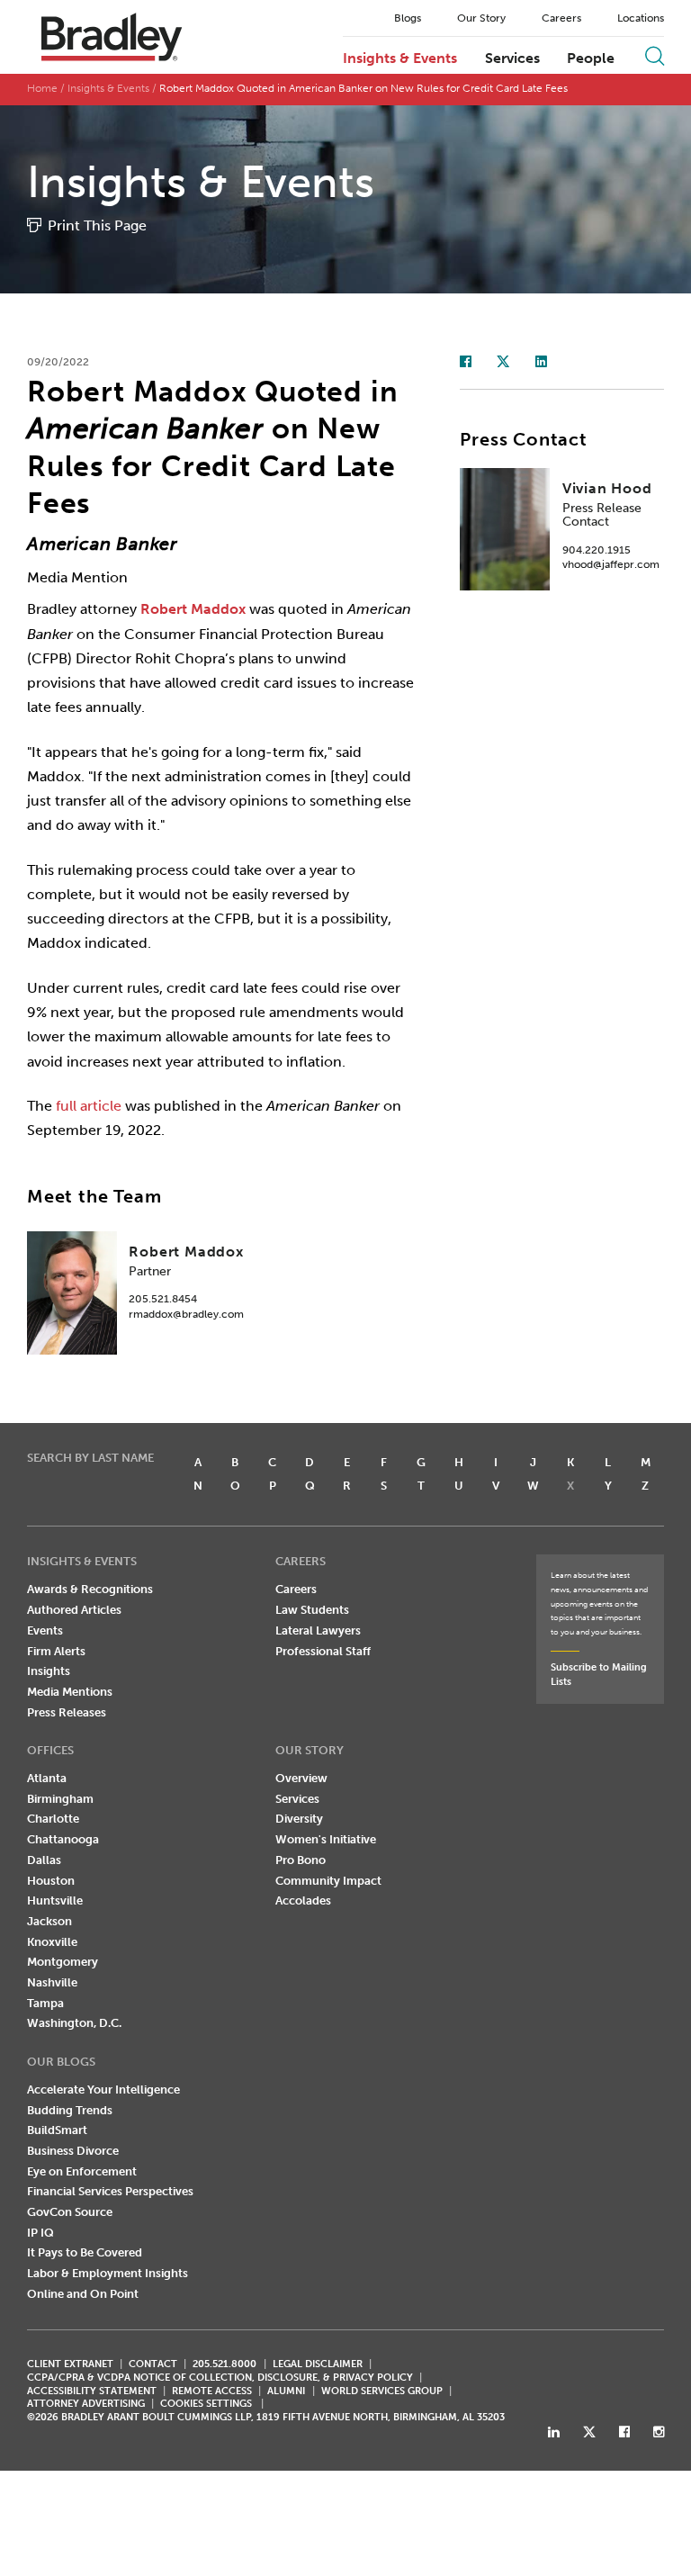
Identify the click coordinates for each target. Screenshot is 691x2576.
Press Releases (67, 1712)
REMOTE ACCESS (212, 2391)
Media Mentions (70, 1692)
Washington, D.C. (74, 2023)
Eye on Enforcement (82, 2171)
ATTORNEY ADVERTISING (86, 2404)
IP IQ (40, 2233)
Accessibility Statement (92, 2391)
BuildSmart (57, 2130)
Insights (49, 1671)
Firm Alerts (56, 1651)
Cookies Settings (206, 2404)
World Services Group (382, 2391)
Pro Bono (301, 1860)
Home (42, 88)
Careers (561, 18)
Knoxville (52, 1942)
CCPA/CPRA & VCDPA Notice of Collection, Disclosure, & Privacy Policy (220, 2378)
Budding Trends (70, 2110)
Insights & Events (400, 59)
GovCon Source (70, 2212)
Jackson (49, 1921)
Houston (51, 1881)
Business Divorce (73, 2151)
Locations (641, 18)
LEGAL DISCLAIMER (318, 2364)
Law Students (312, 1610)
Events (45, 1630)
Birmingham (60, 1799)
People (591, 59)
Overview (301, 1778)
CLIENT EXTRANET (70, 2364)
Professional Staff (323, 1651)
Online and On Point (83, 2294)
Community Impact (328, 1881)
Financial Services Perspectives (110, 2191)
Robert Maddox (193, 609)
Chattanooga (63, 1839)
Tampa (45, 2003)
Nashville (52, 1982)
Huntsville (55, 1900)
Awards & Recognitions (90, 1589)
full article (89, 1106)
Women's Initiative (326, 1839)
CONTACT (153, 2364)
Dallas (44, 1860)
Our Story (481, 18)
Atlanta (47, 1778)
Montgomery (63, 1962)
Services (512, 59)
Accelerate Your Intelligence (103, 2090)
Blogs (408, 18)
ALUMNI (286, 2391)
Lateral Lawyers (318, 1630)
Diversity (299, 1819)
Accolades (303, 1900)
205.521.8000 (224, 2364)
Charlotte (53, 1819)
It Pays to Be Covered (85, 2252)
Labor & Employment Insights (108, 2273)
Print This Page (97, 225)
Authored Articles (74, 1610)
